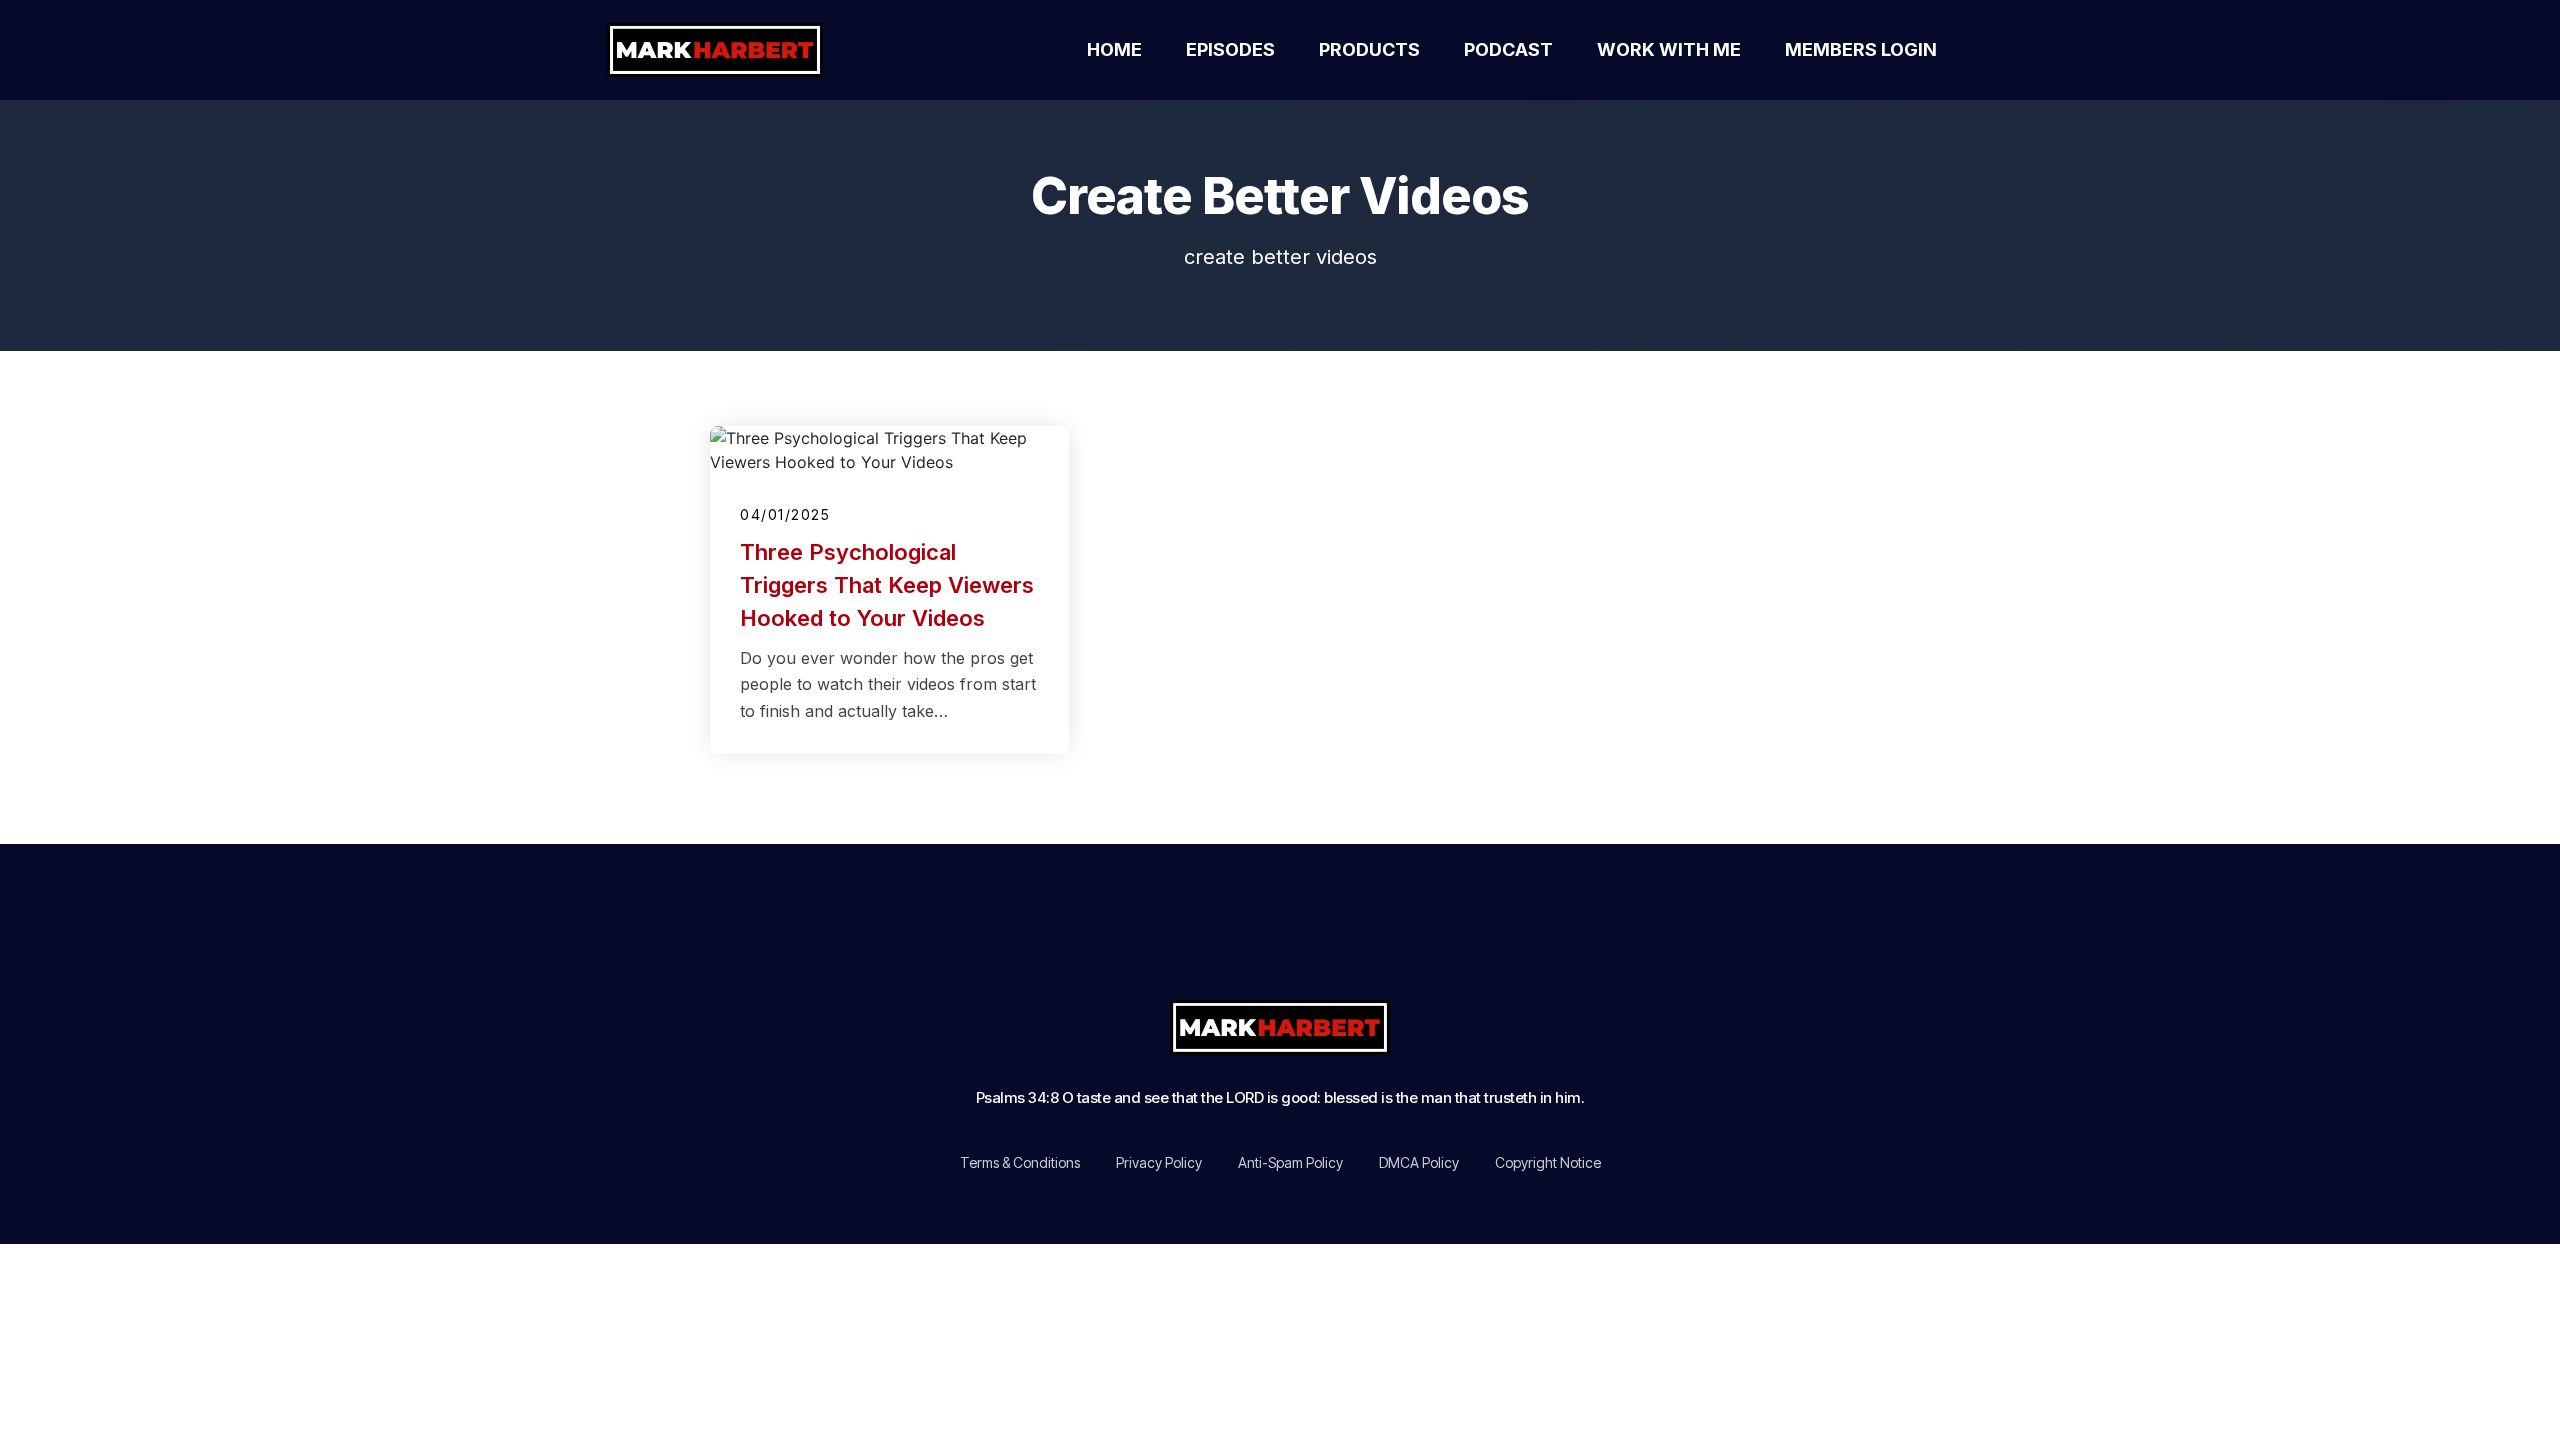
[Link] (1151, 936)
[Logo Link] (738, 50)
